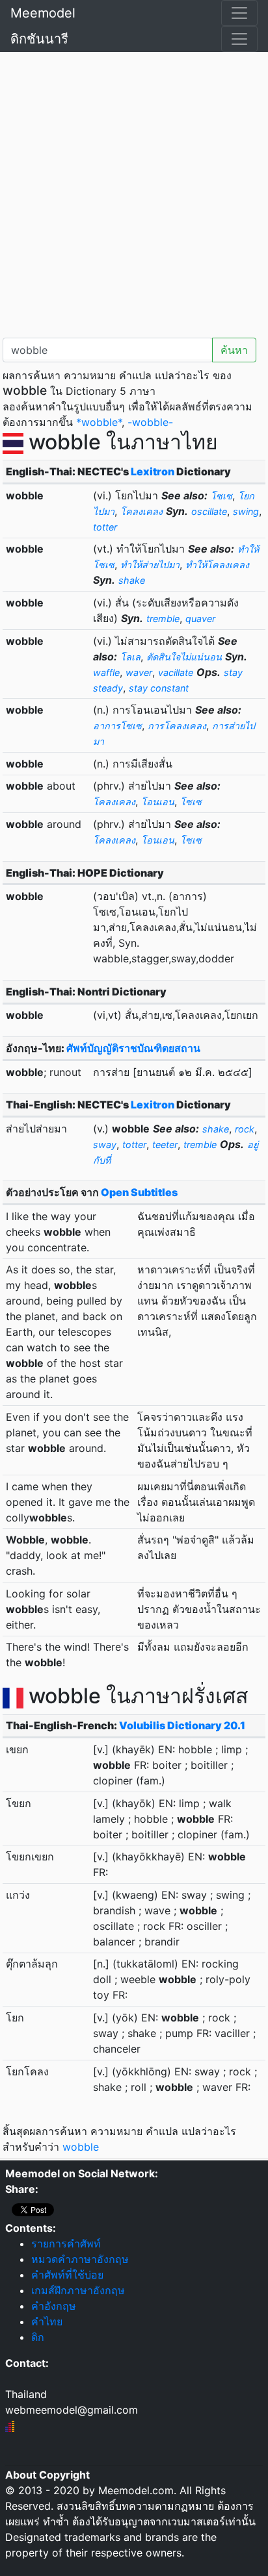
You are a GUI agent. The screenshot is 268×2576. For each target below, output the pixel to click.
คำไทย (47, 2321)
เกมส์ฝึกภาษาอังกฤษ (78, 2290)
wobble (81, 2147)
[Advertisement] (134, 192)
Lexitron (153, 471)
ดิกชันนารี (39, 39)
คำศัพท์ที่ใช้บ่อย (67, 2275)
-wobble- (150, 422)
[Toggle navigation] (239, 13)
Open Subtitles (139, 1192)
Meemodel (43, 13)
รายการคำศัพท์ (66, 2244)
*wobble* (99, 422)
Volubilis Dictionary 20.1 (182, 1725)
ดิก (38, 2337)
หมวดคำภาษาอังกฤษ (80, 2259)
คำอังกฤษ (54, 2306)
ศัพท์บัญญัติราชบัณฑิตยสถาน (133, 1048)
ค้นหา (234, 350)
